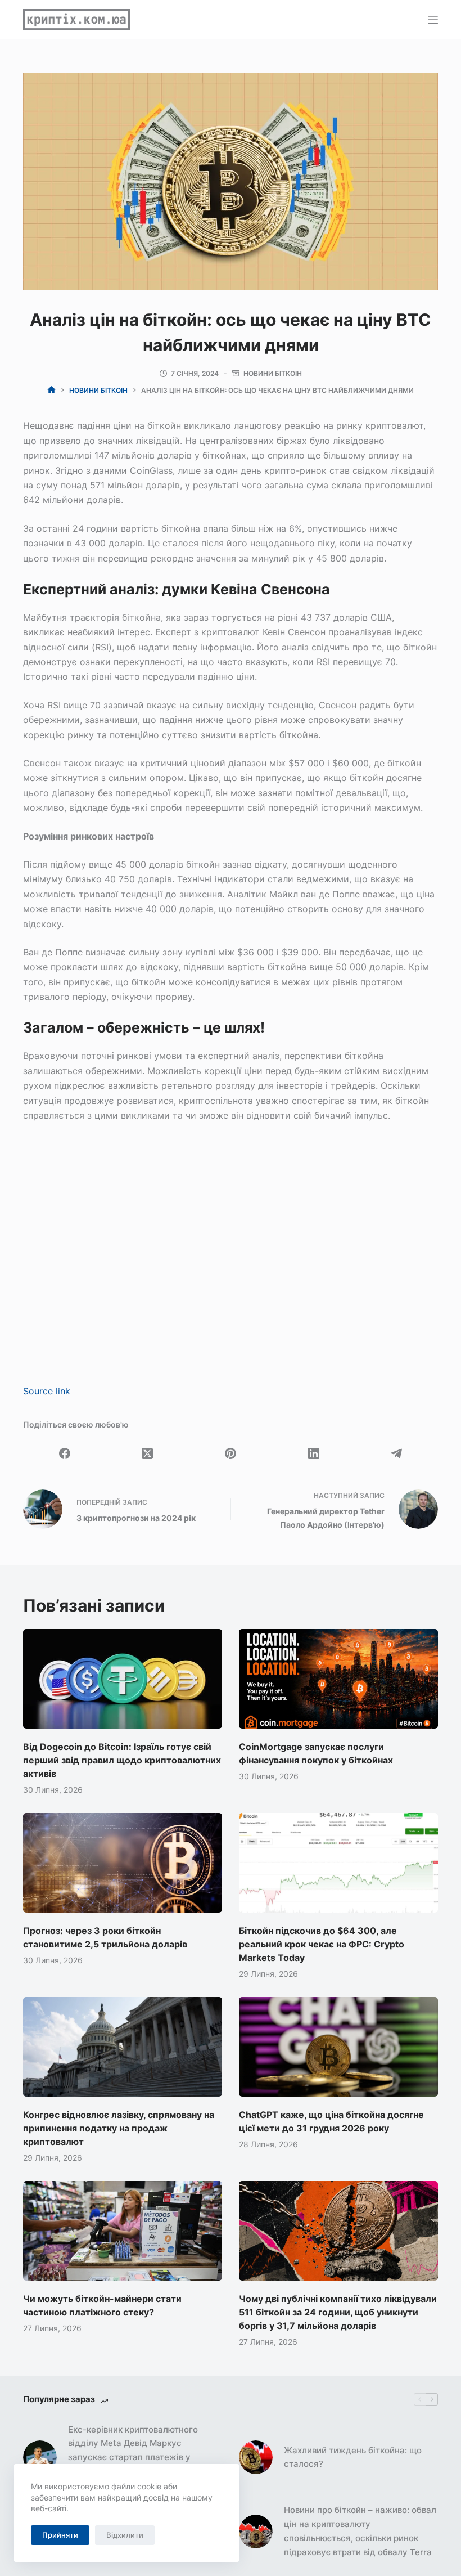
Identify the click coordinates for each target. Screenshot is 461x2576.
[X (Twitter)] (148, 1453)
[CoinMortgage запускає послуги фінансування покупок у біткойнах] (338, 1679)
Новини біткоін (273, 373)
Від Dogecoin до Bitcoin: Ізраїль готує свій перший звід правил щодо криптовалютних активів (122, 1760)
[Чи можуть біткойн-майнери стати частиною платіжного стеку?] (123, 2231)
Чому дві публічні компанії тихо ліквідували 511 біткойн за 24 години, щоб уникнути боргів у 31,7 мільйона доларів (338, 2312)
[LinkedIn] (314, 1453)
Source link (47, 1391)
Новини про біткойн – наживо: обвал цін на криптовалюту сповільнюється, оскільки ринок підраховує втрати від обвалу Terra (360, 2531)
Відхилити (125, 2535)
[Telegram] (396, 1453)
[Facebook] (65, 1453)
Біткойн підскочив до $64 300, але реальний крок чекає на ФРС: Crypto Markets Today (322, 1944)
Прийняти (60, 2535)
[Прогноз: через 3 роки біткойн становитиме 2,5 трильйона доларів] (123, 1863)
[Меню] (433, 20)
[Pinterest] (231, 1453)
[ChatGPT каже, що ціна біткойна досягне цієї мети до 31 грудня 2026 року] (338, 2047)
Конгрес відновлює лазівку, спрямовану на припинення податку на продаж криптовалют (119, 2128)
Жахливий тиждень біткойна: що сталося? (353, 2457)
